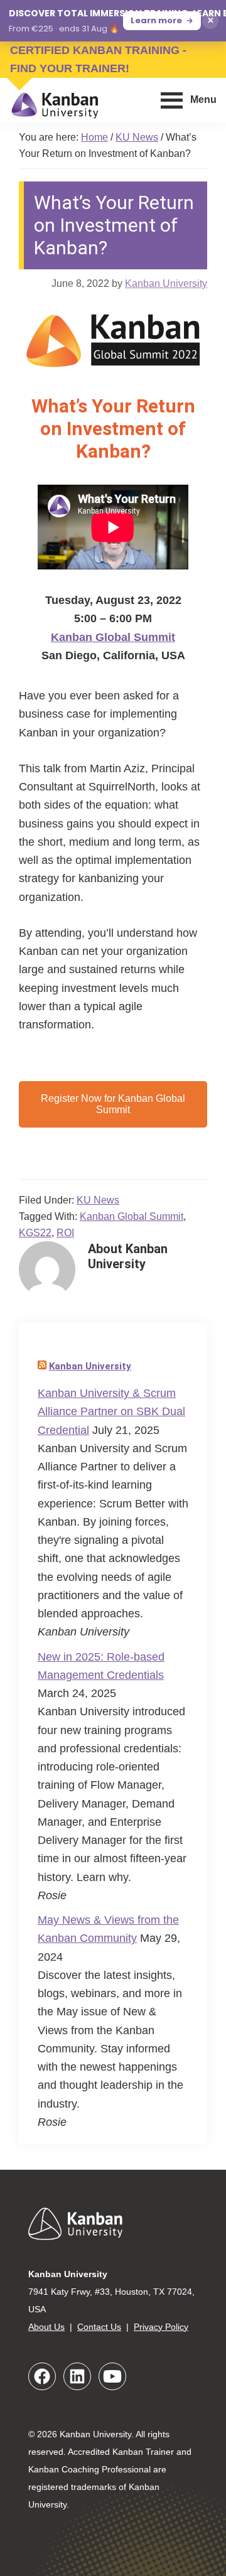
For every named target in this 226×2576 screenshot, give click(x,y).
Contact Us (99, 2327)
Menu (203, 100)
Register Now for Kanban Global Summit (113, 1104)
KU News (98, 1200)
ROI (65, 1233)
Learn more (156, 20)
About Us (46, 2327)
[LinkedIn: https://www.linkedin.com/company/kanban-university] (77, 2376)
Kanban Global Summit (113, 637)
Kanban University (90, 1366)
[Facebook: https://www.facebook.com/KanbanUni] (42, 2376)
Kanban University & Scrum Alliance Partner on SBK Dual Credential (111, 1412)
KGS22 (35, 1233)
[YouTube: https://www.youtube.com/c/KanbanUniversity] (112, 2376)
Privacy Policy (161, 2327)
